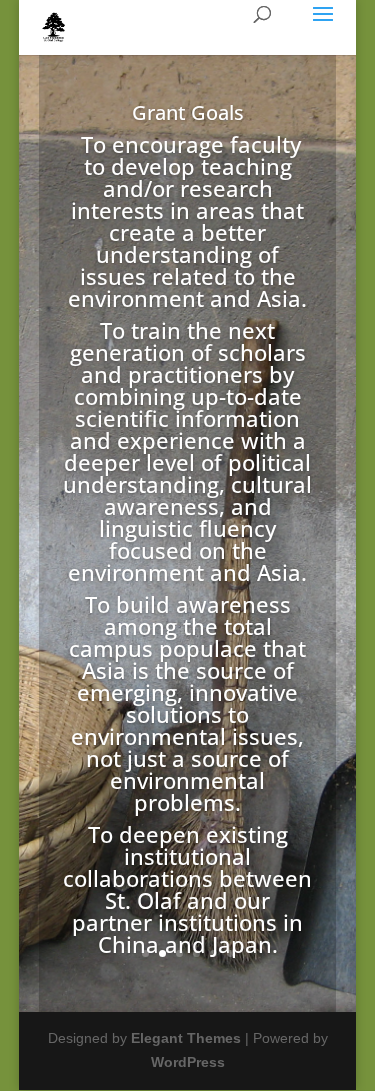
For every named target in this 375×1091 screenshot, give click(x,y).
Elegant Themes (186, 1038)
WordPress (188, 1062)
